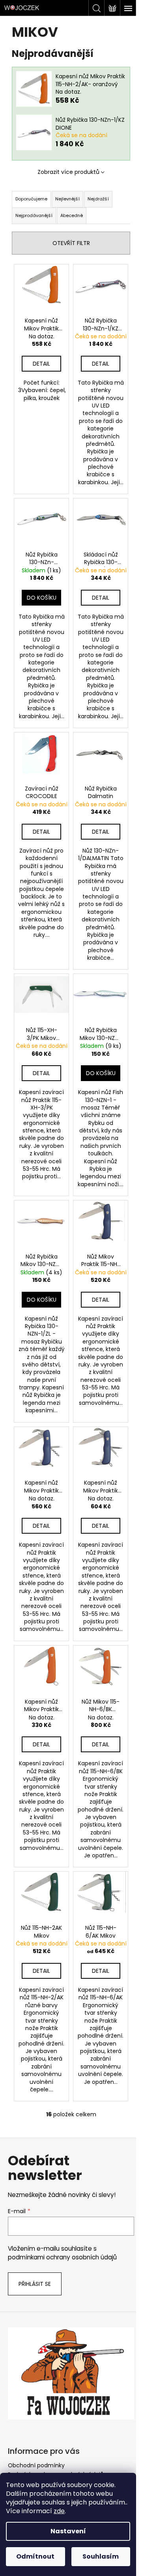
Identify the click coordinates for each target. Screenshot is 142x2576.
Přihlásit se (35, 2284)
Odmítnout (35, 2556)
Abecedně (72, 215)
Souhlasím (101, 2556)
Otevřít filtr (71, 243)
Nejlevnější (67, 199)
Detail (41, 364)
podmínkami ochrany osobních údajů (62, 2257)
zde (59, 2511)
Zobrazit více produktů (68, 172)
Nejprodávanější (34, 215)
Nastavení (68, 2531)
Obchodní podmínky (36, 2465)
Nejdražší (98, 199)
